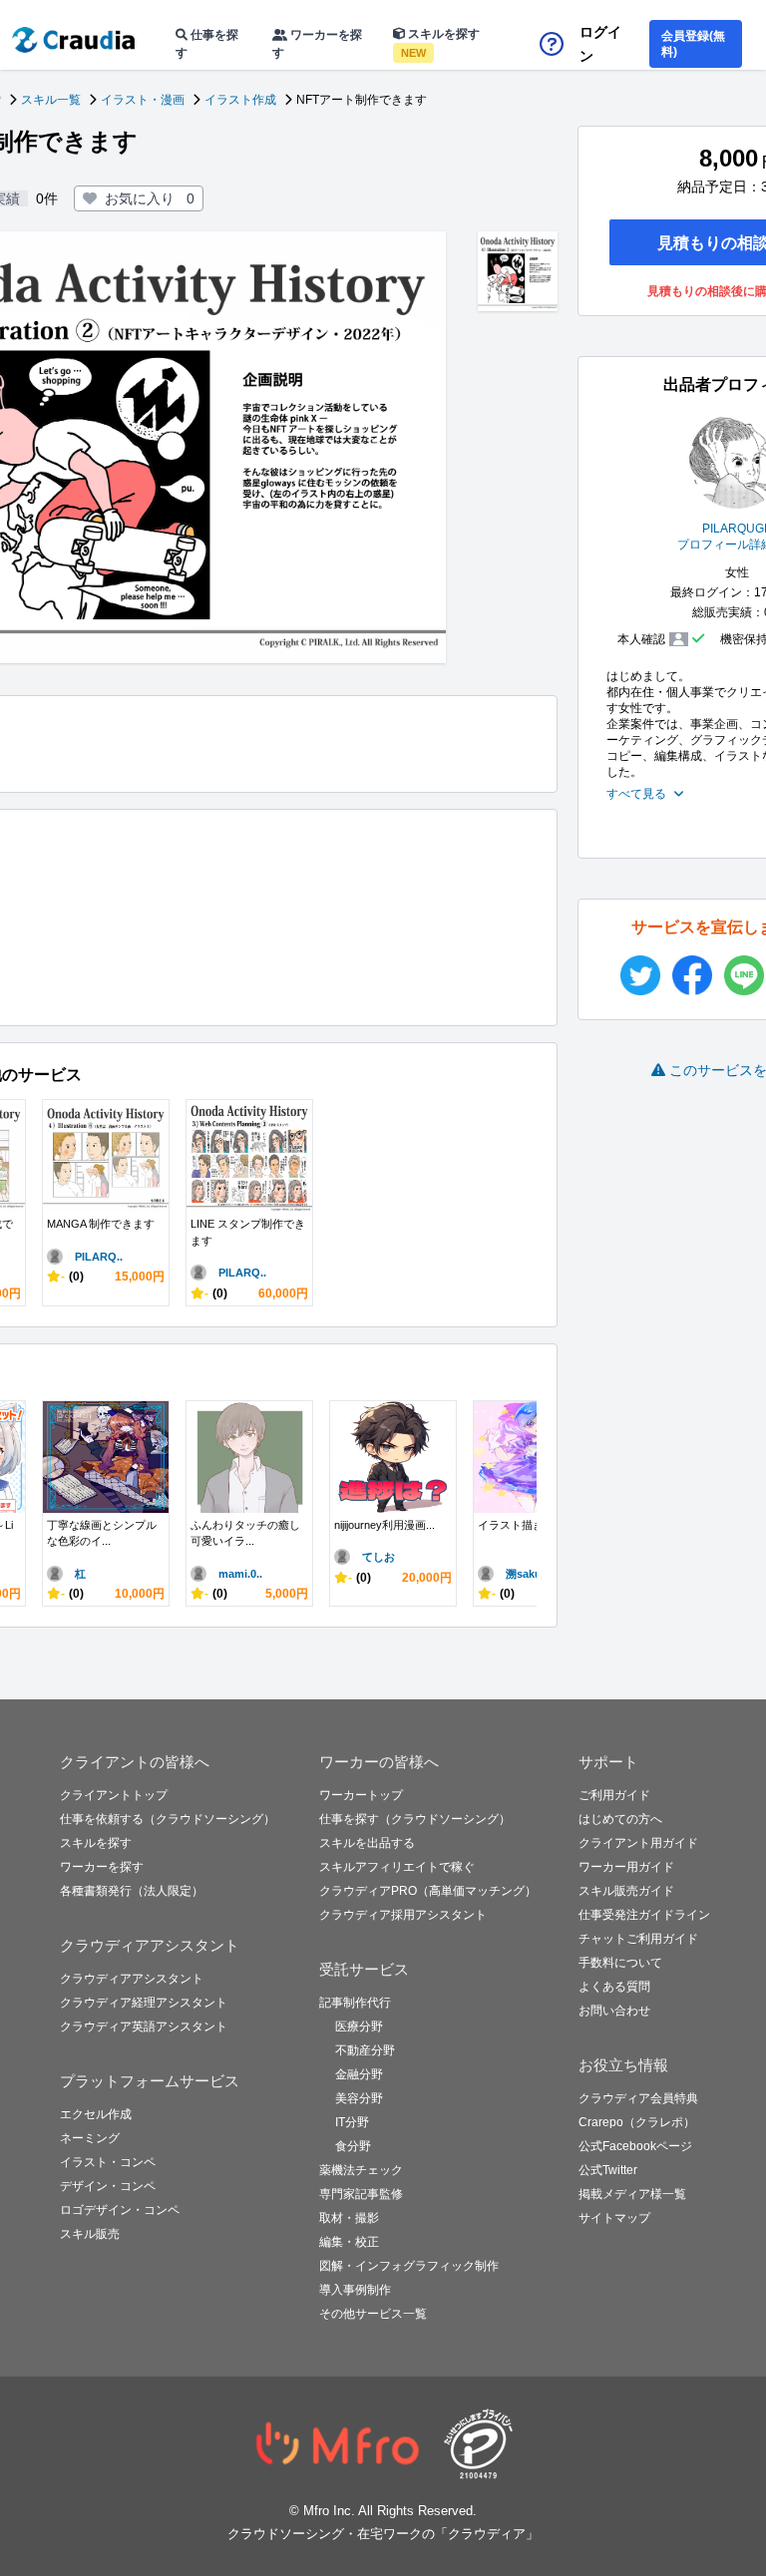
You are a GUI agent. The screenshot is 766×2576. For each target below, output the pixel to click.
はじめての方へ (620, 1819)
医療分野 (359, 2026)
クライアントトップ (114, 1795)
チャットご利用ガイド (638, 1939)
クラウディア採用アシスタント (403, 1915)
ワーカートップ (361, 1795)
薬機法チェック (361, 2170)
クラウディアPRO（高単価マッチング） (428, 1891)
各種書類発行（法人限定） (132, 1891)
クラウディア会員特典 (638, 2098)
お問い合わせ (614, 2011)
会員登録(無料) (693, 44)
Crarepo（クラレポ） (637, 2122)
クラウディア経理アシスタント (144, 2003)
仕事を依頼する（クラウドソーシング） (168, 1819)
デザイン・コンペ (108, 2186)
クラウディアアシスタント (132, 1979)
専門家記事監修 (361, 2194)
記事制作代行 (355, 2003)
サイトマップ (614, 2218)
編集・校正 (349, 2242)
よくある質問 (614, 1987)
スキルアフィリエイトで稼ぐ (397, 1867)
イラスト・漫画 (143, 100)
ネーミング (90, 2138)
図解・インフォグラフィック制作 (409, 2266)
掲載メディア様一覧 (632, 2194)
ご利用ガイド (614, 1795)
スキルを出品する (367, 1843)
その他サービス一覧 (373, 2314)
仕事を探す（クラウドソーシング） (415, 1819)
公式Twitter (608, 2170)
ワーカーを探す (317, 44)
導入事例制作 (355, 2290)
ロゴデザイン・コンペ (120, 2210)
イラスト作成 (240, 100)
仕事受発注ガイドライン (644, 1915)
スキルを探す (440, 43)
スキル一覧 (51, 100)
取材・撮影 (349, 2218)
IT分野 (352, 2122)
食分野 (353, 2146)
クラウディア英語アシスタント (144, 2026)
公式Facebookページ (635, 2146)
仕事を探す (207, 44)
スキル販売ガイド (626, 1891)
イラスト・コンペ (108, 2162)
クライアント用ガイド (638, 1843)
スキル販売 (90, 2234)
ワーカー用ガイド (626, 1867)
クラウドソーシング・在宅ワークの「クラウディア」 (383, 2534)
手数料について (620, 1963)
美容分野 (359, 2098)
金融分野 (359, 2074)
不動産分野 (365, 2050)
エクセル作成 (96, 2114)
